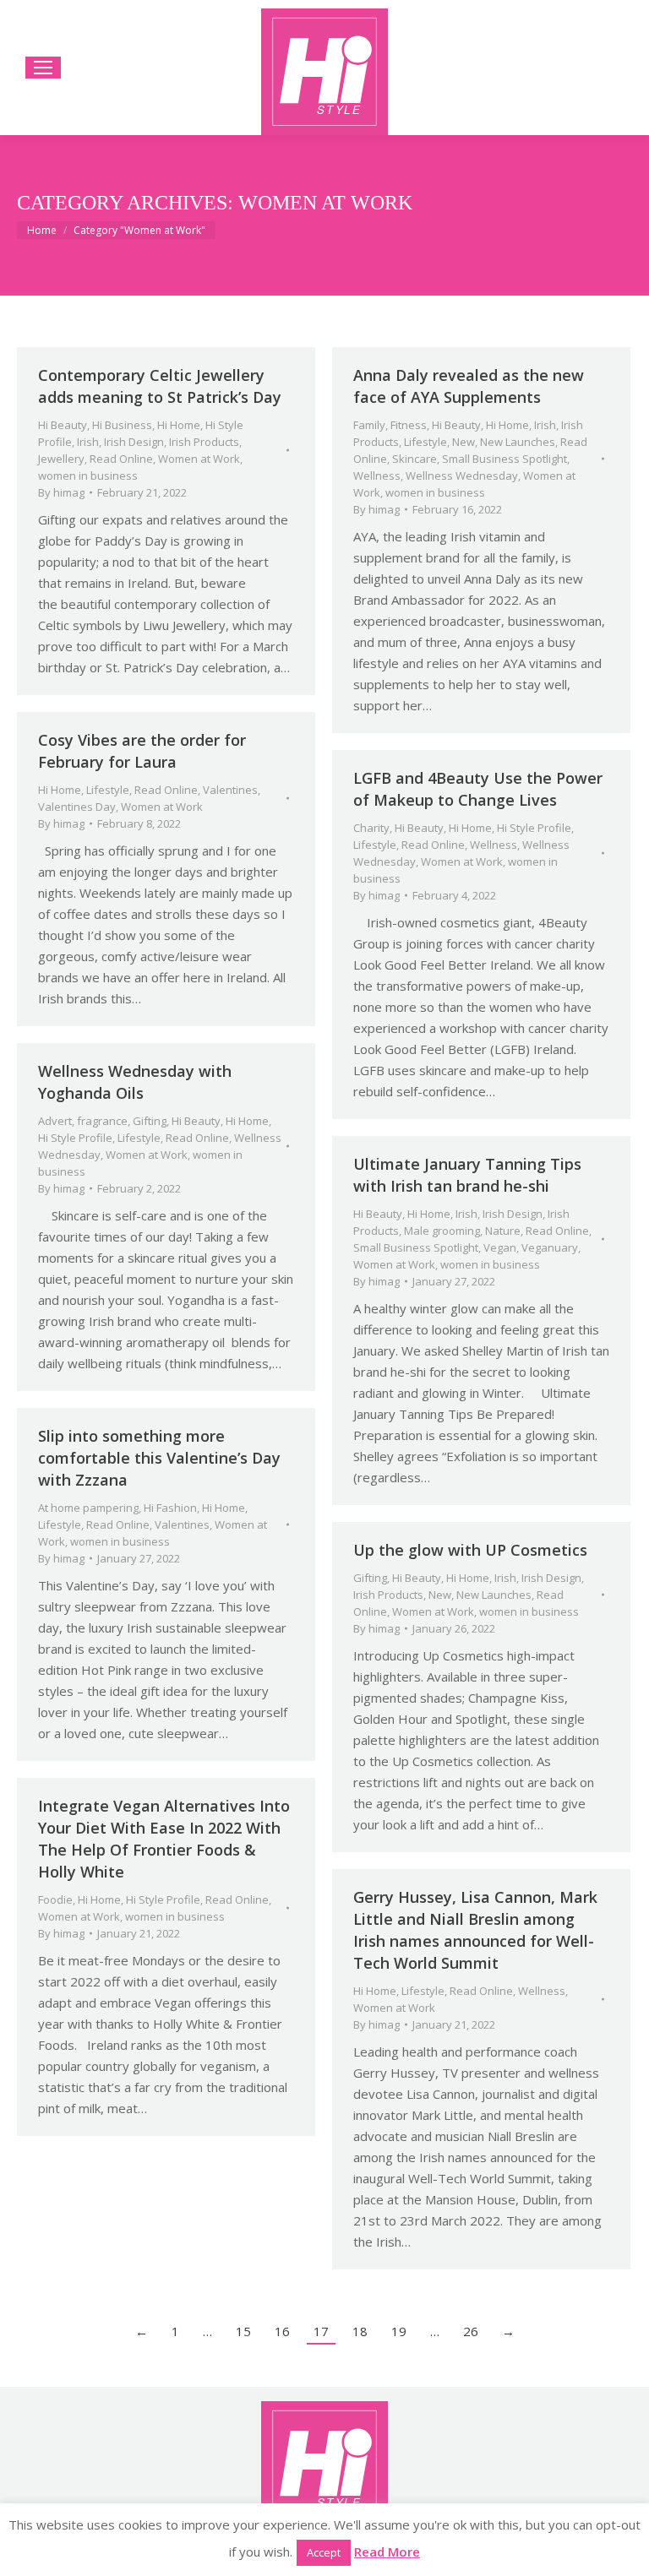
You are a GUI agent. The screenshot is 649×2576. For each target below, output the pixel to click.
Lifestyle (425, 442)
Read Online (121, 459)
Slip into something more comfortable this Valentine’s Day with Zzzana (159, 1458)
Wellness (377, 476)
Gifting (150, 1121)
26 (471, 2331)
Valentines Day (77, 807)
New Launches (518, 442)
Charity (371, 828)
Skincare (414, 459)
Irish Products (204, 442)
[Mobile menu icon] (43, 68)
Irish (88, 442)
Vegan (500, 1247)
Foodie (55, 1899)
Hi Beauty (63, 425)
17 (321, 2331)
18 (360, 2331)
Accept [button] (324, 2552)
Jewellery (61, 459)
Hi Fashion (170, 1508)
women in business (88, 476)
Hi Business (122, 425)
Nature (503, 1231)
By (61, 492)
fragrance (102, 1121)
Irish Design (134, 442)
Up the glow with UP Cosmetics (470, 1550)
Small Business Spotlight (504, 459)
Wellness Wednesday (462, 476)
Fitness (409, 425)
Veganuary (550, 1247)
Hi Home (179, 425)
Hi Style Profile (534, 828)
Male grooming (442, 1231)
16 (282, 2331)
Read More (387, 2552)
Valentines (230, 790)
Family (369, 425)
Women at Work (199, 459)
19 (399, 2331)
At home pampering (88, 1508)
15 (243, 2331)
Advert (55, 1121)
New (464, 442)
